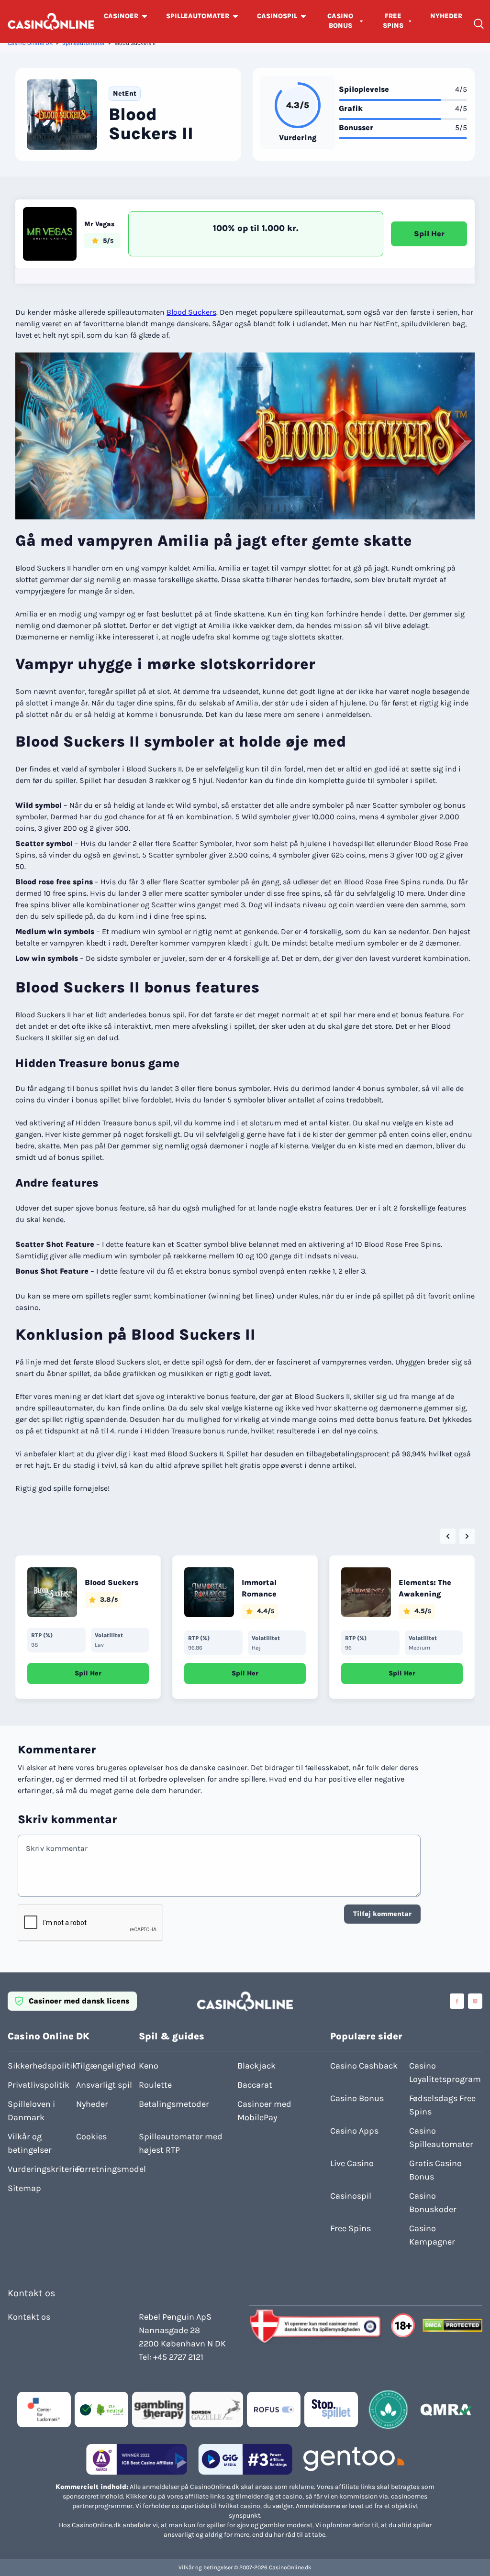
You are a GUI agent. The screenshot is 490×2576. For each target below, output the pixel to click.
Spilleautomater (84, 43)
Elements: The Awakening (425, 1588)
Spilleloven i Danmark (31, 2111)
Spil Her (429, 234)
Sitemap (24, 2188)
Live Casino (352, 2163)
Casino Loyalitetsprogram (445, 2072)
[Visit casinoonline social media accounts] (457, 2001)
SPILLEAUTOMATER (198, 16)
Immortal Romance (259, 1588)
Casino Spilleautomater (441, 2137)
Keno (149, 2066)
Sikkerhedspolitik (39, 2066)
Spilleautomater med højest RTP (181, 2143)
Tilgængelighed (106, 2066)
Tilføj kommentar (382, 1914)
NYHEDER (446, 16)
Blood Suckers (191, 312)
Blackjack (256, 2066)
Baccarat (255, 2085)
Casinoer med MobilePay (264, 2111)
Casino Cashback (364, 2066)
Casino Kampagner (432, 2235)
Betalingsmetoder (174, 2104)
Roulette (155, 2085)
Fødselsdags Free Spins (442, 2105)
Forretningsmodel (107, 2169)
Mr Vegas (99, 224)
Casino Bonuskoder (433, 2202)
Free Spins (351, 2228)
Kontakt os (29, 2317)
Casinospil (351, 2196)
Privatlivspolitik (39, 2085)
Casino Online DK (30, 43)
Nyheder (92, 2104)
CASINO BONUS (340, 21)
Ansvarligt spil (104, 2085)
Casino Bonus (357, 2098)
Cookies (91, 2136)
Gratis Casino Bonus (435, 2170)
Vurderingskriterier (39, 2169)
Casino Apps (354, 2131)
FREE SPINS (393, 21)
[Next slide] (467, 1536)
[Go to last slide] (448, 1536)
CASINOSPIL (277, 16)
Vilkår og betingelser (30, 2143)
